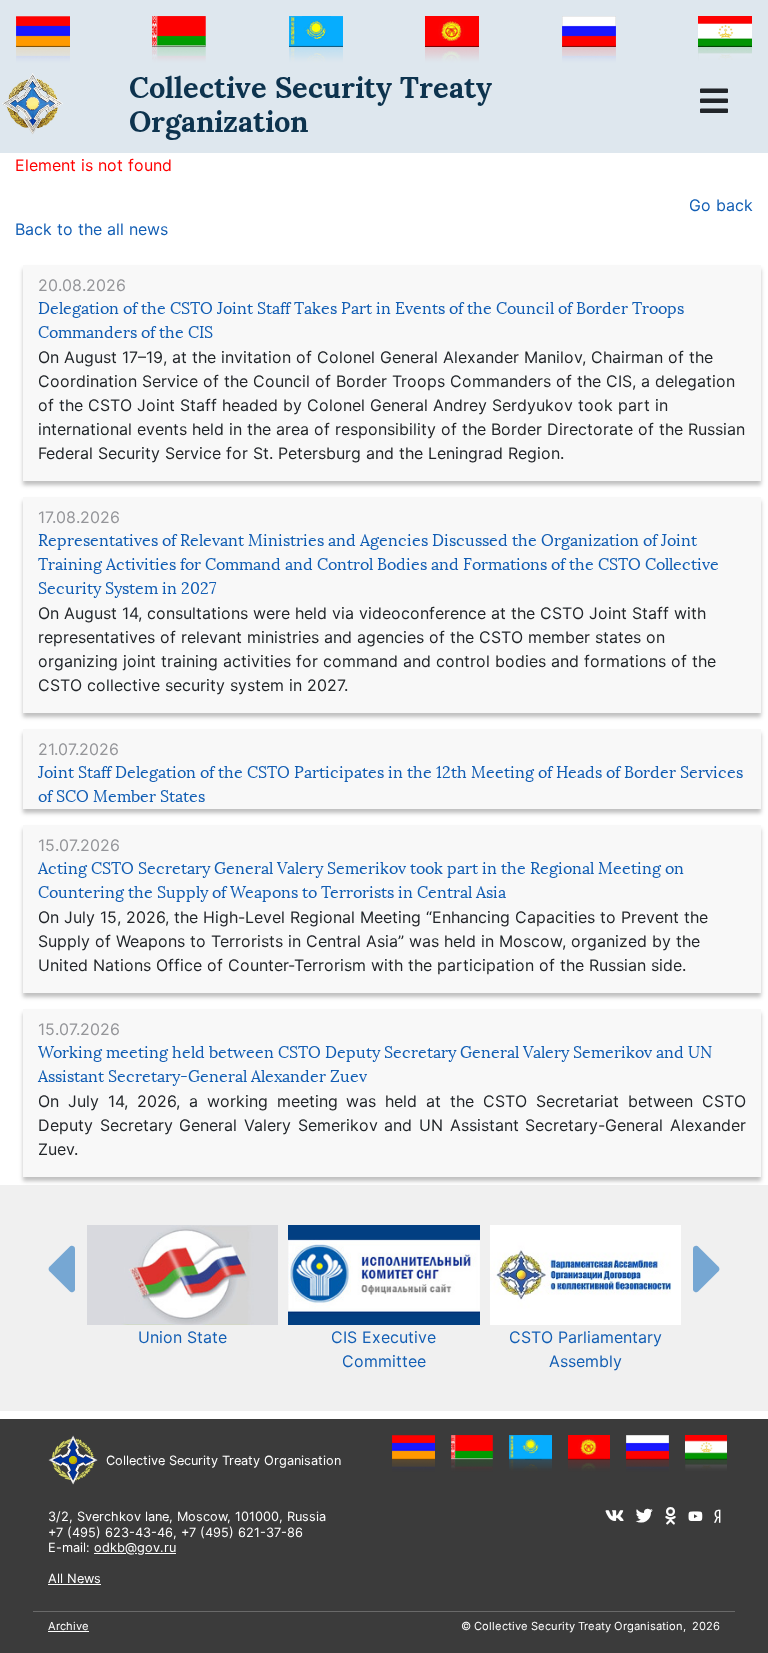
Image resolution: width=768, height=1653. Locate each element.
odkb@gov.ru (135, 1547)
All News (74, 1578)
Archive (68, 1626)
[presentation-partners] (60, 1268)
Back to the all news (91, 229)
